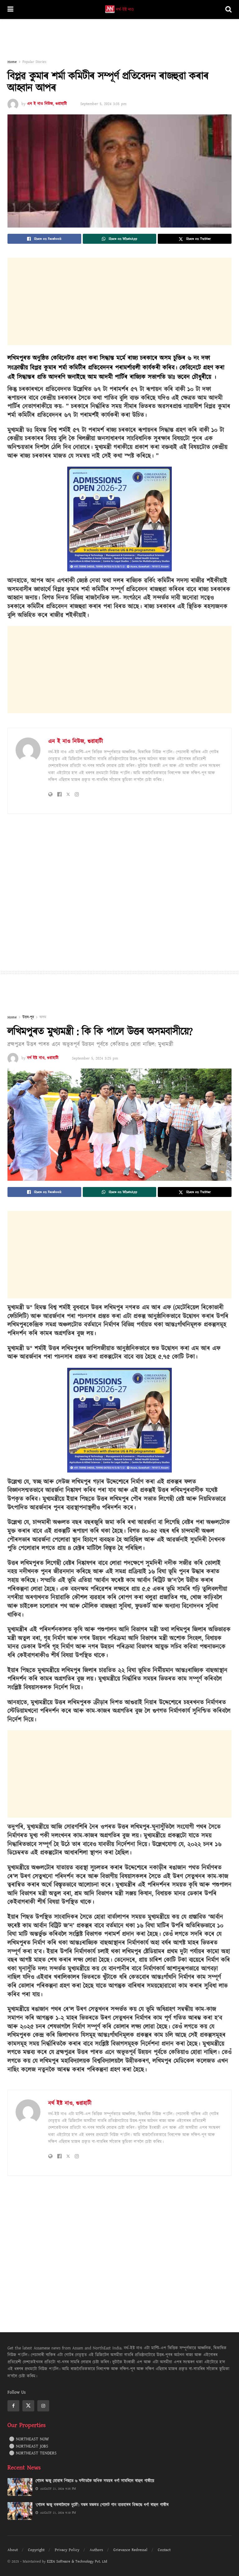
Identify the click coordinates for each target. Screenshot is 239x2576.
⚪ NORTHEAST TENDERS (33, 2453)
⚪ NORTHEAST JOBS (29, 2446)
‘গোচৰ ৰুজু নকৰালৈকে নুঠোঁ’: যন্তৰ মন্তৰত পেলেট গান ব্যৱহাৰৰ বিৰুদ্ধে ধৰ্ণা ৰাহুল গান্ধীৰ (102, 2505)
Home (12, 62)
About (13, 2550)
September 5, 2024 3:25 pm (95, 1058)
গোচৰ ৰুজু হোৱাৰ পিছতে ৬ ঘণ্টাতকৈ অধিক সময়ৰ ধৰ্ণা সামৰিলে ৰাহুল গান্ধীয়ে (95, 2481)
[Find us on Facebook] (13, 2406)
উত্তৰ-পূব (28, 1017)
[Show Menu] (10, 10)
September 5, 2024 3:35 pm (103, 104)
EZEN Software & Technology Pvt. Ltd (77, 2562)
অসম (43, 1017)
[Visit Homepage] (119, 10)
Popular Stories (34, 62)
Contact (164, 2550)
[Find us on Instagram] (43, 2406)
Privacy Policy (67, 2550)
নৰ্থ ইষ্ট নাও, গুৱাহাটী (43, 1058)
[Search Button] (228, 10)
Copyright (36, 2550)
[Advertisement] (119, 38)
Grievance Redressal (130, 2550)
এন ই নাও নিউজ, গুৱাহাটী (47, 104)
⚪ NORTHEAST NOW (29, 2439)
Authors (96, 2550)
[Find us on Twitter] (28, 2406)
